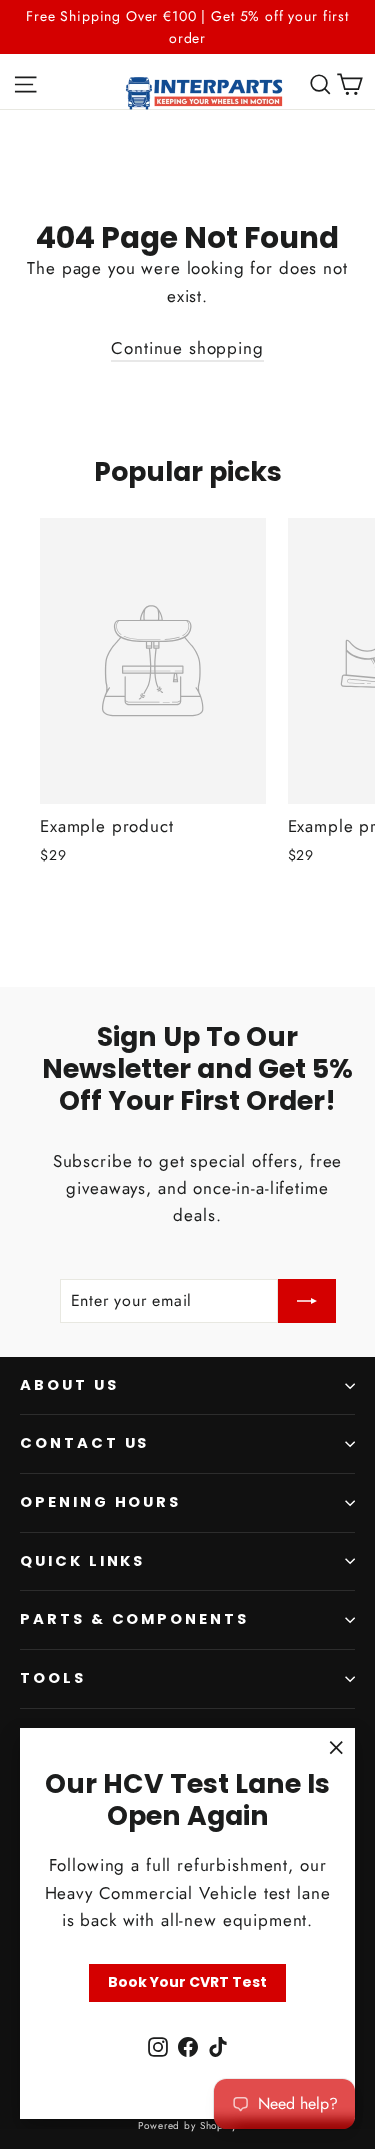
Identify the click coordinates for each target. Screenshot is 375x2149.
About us (69, 1385)
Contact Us (84, 1443)
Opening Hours (100, 1502)
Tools (53, 1678)
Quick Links (82, 1561)
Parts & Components (134, 1619)
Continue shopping (187, 348)
